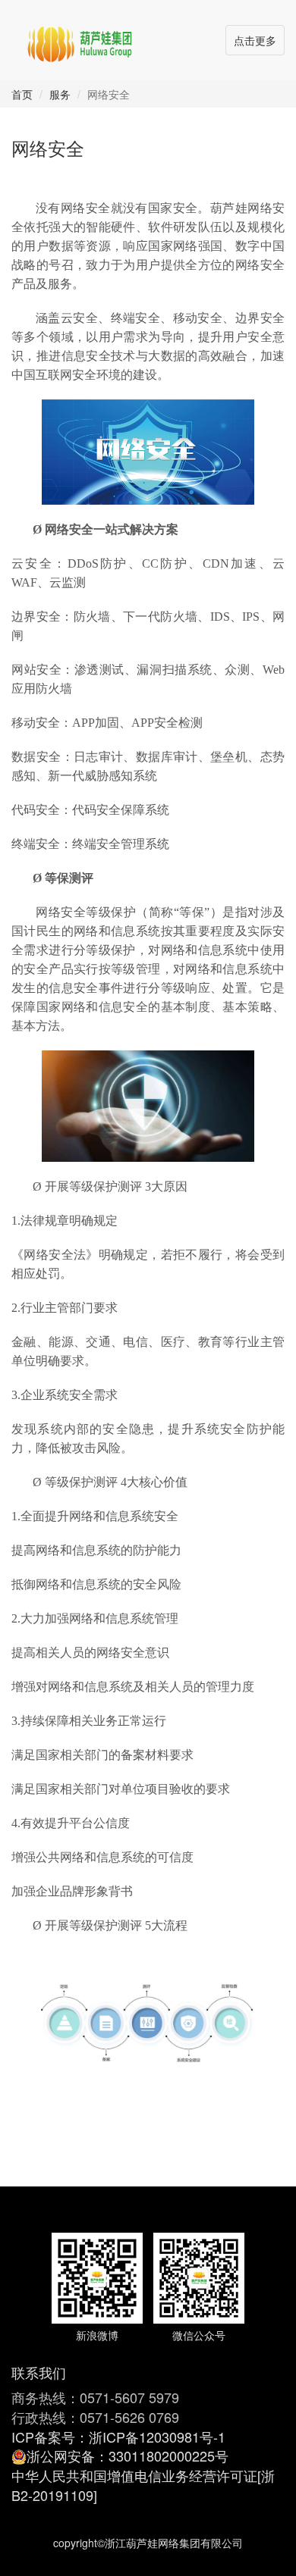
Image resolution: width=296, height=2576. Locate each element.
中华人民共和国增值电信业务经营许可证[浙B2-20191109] (143, 2485)
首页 (22, 94)
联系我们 (39, 2372)
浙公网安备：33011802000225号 (128, 2455)
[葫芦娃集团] (80, 38)
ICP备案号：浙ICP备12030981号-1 (118, 2437)
